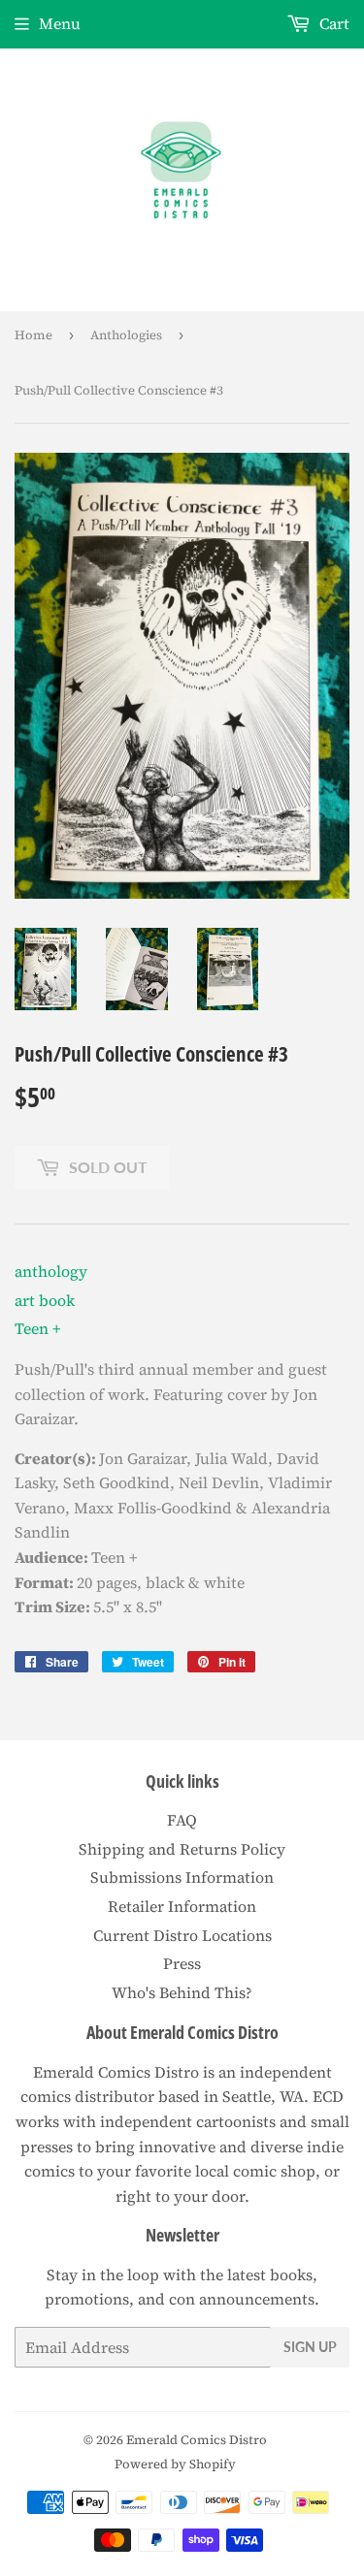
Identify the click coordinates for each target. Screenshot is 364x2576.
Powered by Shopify (175, 2464)
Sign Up (310, 2347)
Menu (60, 23)
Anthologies (126, 335)
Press (182, 1963)
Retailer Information (182, 1906)
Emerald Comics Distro (197, 2440)
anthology (51, 1271)
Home (33, 335)
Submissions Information (182, 1877)
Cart (332, 23)
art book (45, 1300)
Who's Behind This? (182, 1992)
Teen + (38, 1328)
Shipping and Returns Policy (182, 1849)
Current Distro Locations (182, 1935)
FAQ (182, 1820)
